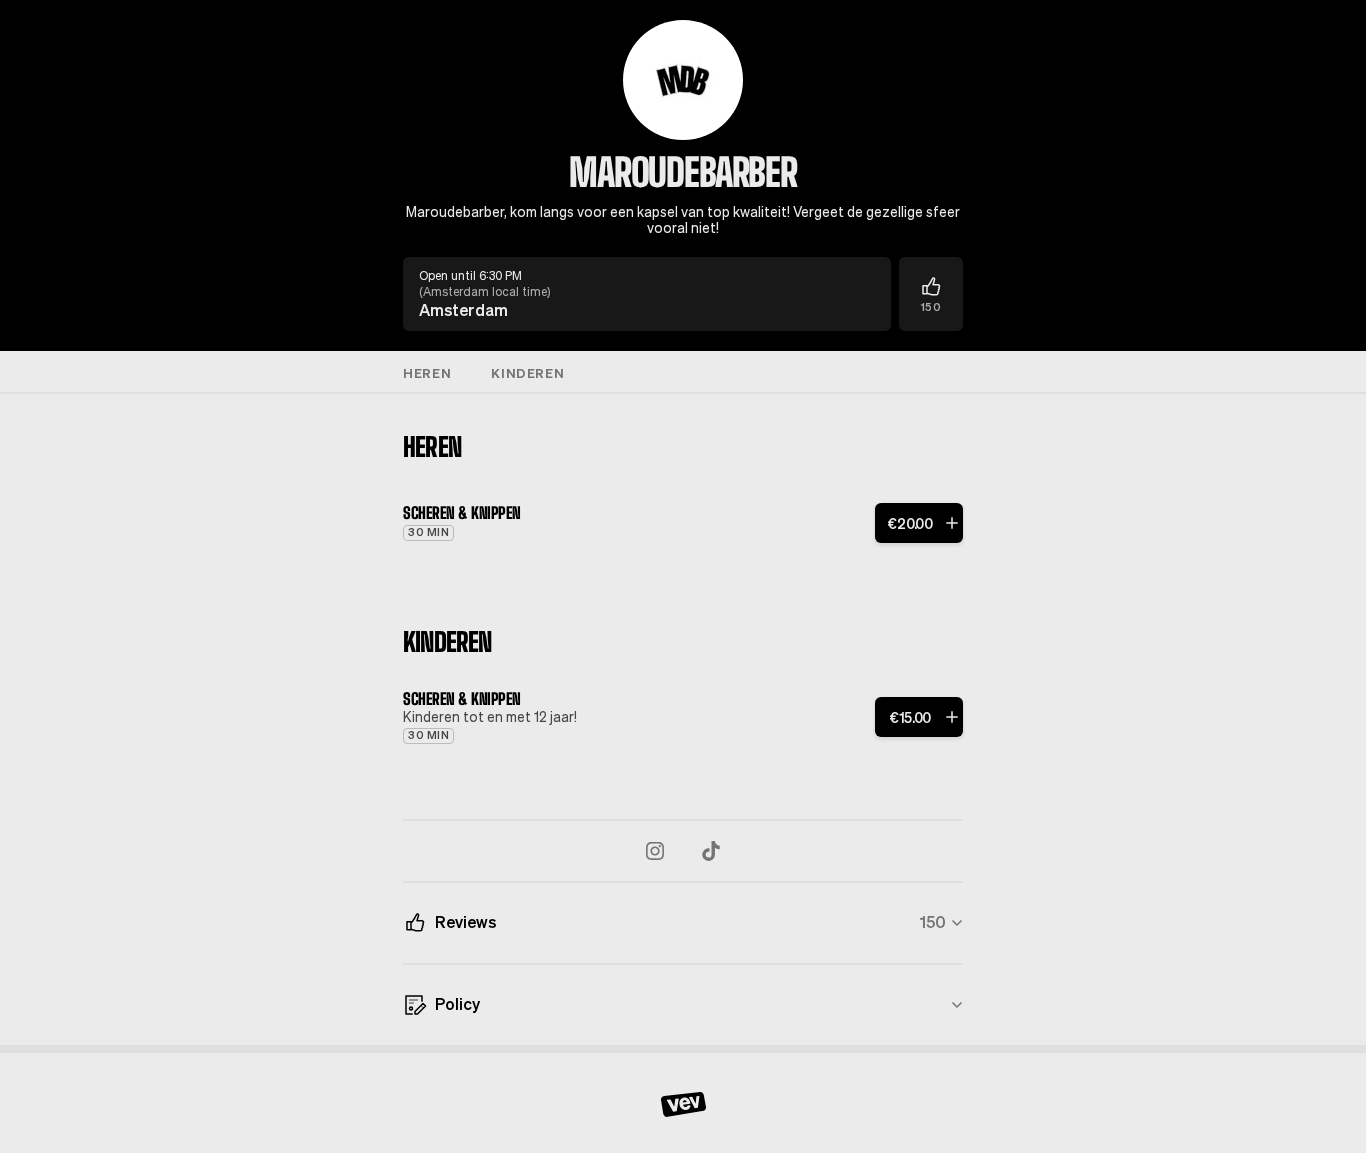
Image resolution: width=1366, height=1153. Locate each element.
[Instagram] (655, 851)
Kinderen (527, 372)
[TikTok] (711, 851)
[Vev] (683, 1103)
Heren (427, 372)
